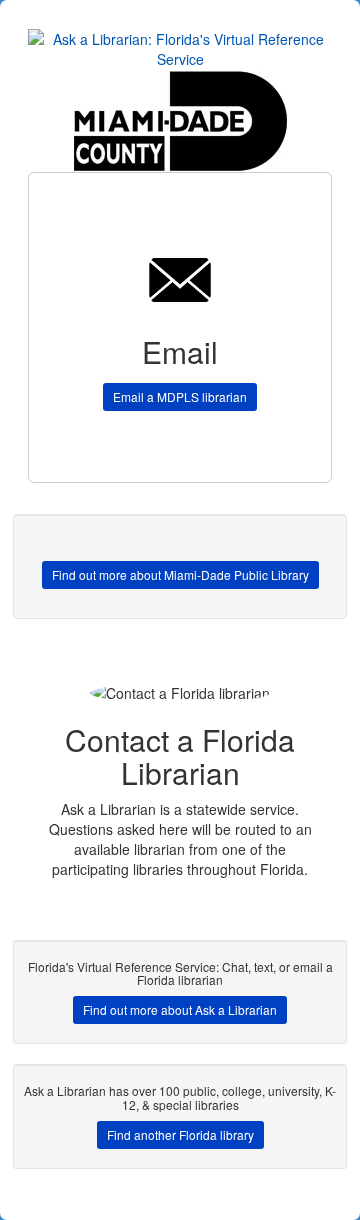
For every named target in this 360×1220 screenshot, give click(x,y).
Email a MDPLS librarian (180, 396)
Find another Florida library (180, 1134)
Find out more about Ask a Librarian (180, 1009)
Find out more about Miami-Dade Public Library (180, 574)
